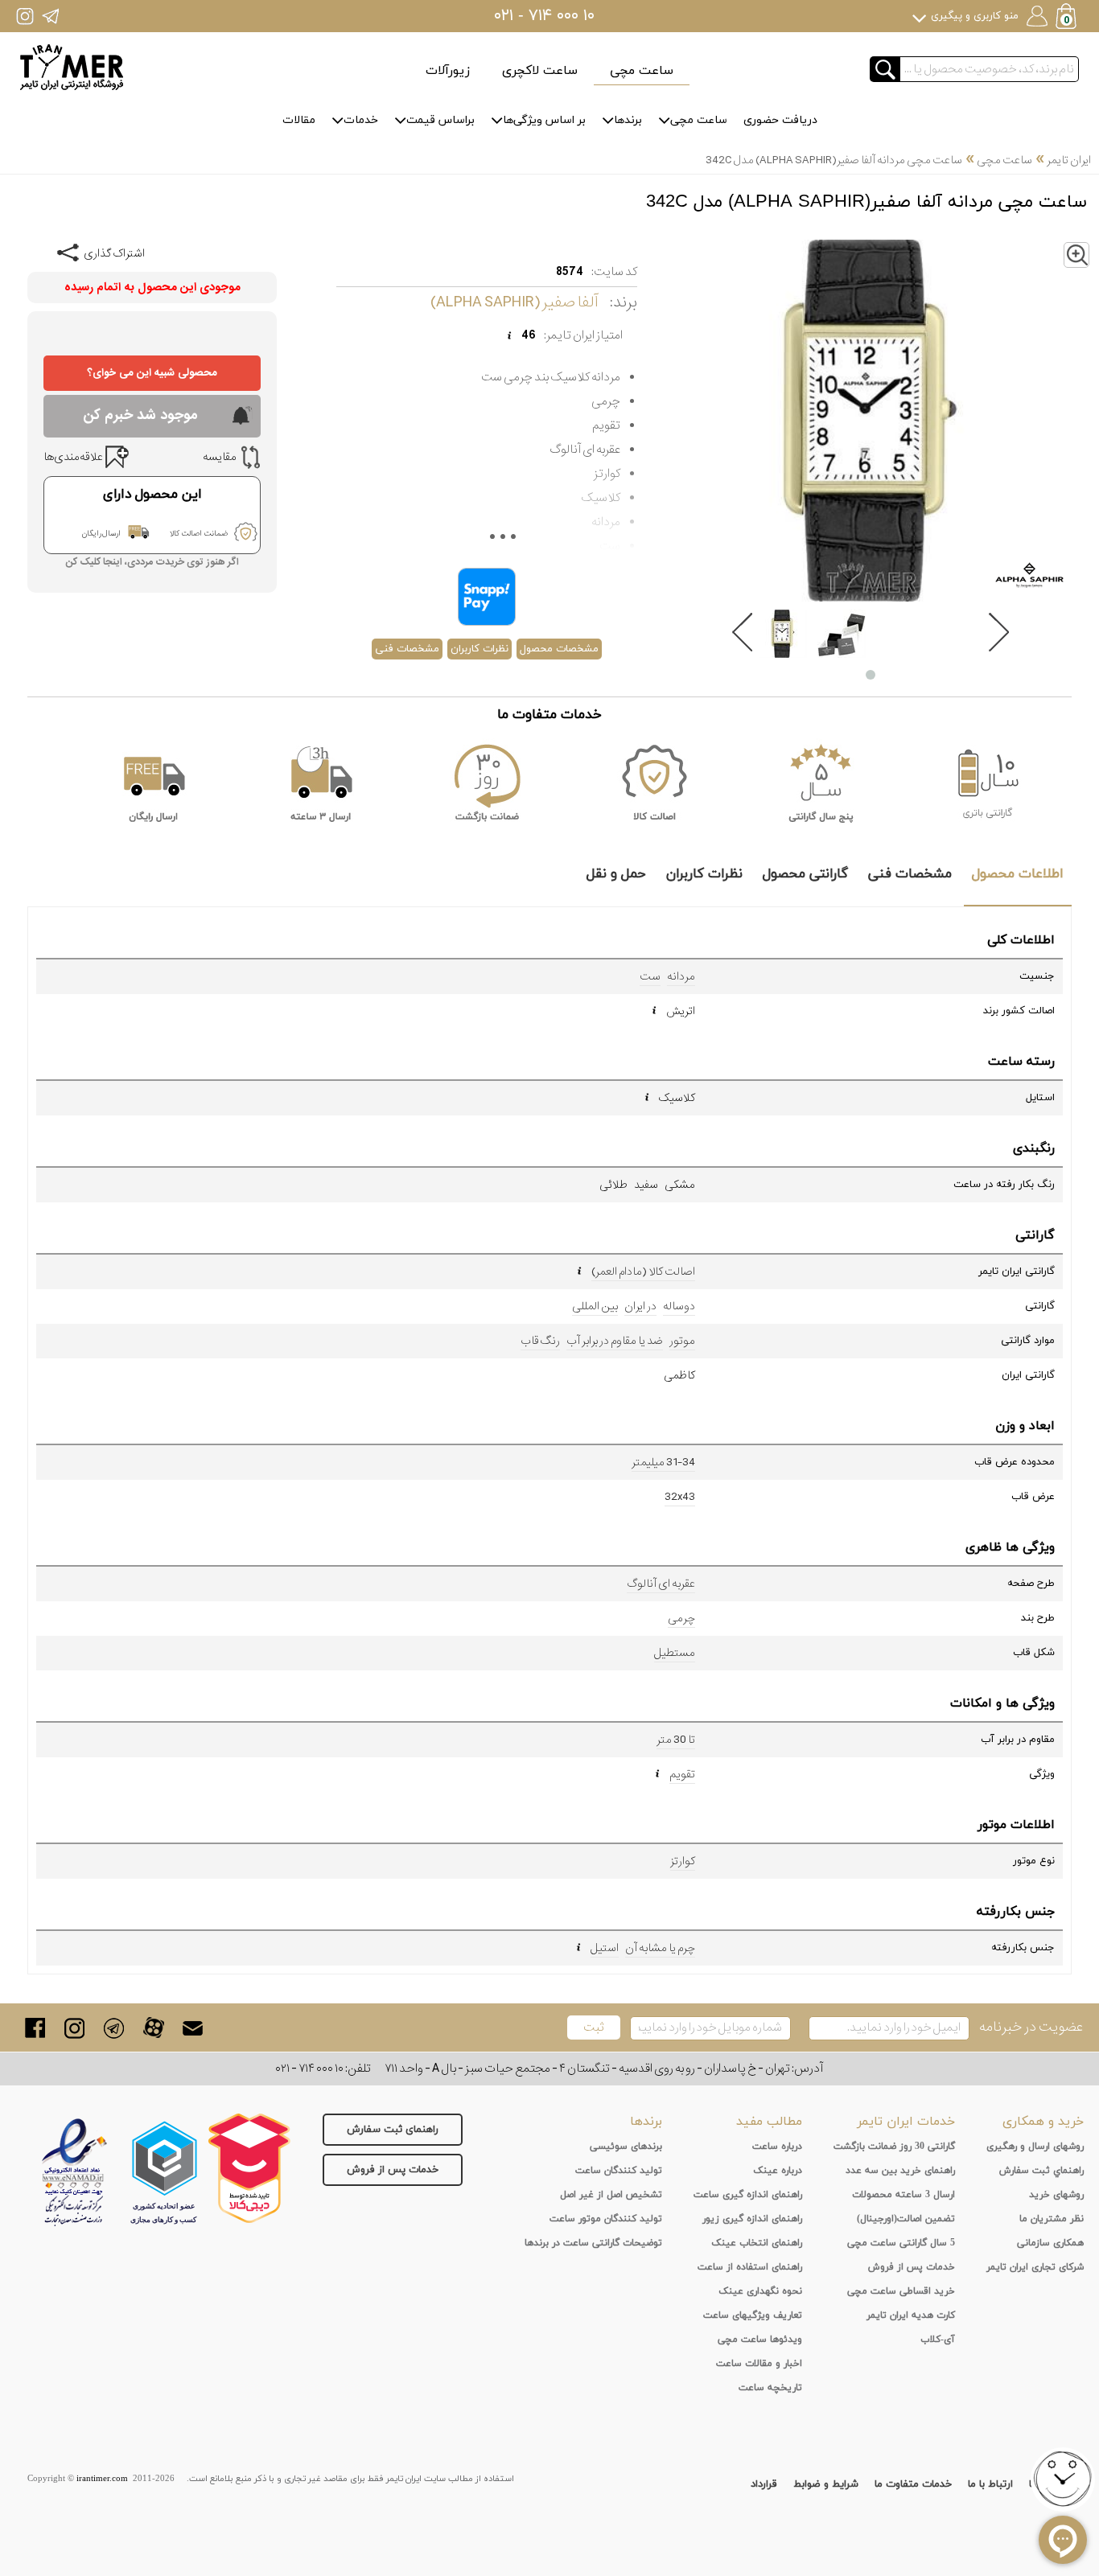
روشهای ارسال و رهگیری (1035, 2147)
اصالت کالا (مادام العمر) (643, 1272)
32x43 (680, 1497)
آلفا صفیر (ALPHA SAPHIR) (514, 302)
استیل (605, 1948)
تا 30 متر (676, 1740)
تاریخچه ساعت (770, 2388)
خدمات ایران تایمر (906, 2122)
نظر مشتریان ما (1052, 2219)
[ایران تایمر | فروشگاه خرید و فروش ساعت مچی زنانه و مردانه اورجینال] (72, 67)
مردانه (681, 976)
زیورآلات (448, 71)
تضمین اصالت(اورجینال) (906, 2219)
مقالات (299, 120)
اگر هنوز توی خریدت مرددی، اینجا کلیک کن (152, 563)
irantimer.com (102, 2479)
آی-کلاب (938, 2340)
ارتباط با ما (990, 2484)
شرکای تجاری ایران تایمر (1035, 2267)
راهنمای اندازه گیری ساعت (748, 2195)
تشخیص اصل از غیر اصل (611, 2195)
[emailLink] (193, 2028)
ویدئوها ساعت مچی (760, 2340)
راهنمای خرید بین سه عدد (900, 2171)
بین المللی (595, 1306)
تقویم (682, 1774)
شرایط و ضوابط (826, 2484)
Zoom (1089, 251)
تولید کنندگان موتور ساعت (606, 2219)
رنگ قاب (540, 1341)
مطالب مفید (769, 2122)
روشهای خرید (1056, 2195)
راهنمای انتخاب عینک (757, 2243)
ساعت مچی (642, 71)
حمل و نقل (616, 874)
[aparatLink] (153, 2028)
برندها (628, 120)
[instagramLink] (74, 2028)
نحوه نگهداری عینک (760, 2291)
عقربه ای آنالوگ (661, 1584)
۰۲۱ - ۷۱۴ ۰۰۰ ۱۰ (544, 16)
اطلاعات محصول (1018, 874)
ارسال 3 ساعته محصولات (903, 2195)
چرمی (681, 1618)
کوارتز (683, 1861)
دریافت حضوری (780, 120)
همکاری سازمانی (1050, 2243)
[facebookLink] (35, 2028)
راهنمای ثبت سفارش (393, 2130)
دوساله (679, 1306)
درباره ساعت (777, 2147)
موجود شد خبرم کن (140, 415)
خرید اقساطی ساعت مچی (901, 2291)
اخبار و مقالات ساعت (759, 2364)
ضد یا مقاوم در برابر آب (615, 1341)
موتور (682, 1341)
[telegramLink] (114, 2028)
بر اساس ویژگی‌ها (544, 120)
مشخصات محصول (559, 649)
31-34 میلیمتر (663, 1462)
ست (650, 976)
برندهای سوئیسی (626, 2147)
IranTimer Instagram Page (25, 16)
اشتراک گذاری (114, 253)
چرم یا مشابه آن (660, 1948)
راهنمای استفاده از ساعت (750, 2267)
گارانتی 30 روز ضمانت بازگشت (894, 2147)
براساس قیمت (440, 120)
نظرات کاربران (480, 649)
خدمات (361, 120)
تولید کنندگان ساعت (619, 2171)
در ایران (640, 1306)
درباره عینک (778, 2171)
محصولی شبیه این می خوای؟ (152, 373)
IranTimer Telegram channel (50, 16)
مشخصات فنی (407, 649)
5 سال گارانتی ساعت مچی (901, 2243)
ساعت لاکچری (540, 71)
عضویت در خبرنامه (1031, 2027)
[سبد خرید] (1068, 18)
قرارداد (764, 2484)
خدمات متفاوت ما (913, 2484)
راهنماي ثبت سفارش (1041, 2171)
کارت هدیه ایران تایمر (911, 2315)
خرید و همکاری (1043, 2122)
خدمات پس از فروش (393, 2170)
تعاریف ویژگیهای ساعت (753, 2315)
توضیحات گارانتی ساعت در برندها (593, 2243)
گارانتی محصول (805, 874)
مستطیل (675, 1653)
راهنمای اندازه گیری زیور (752, 2219)
